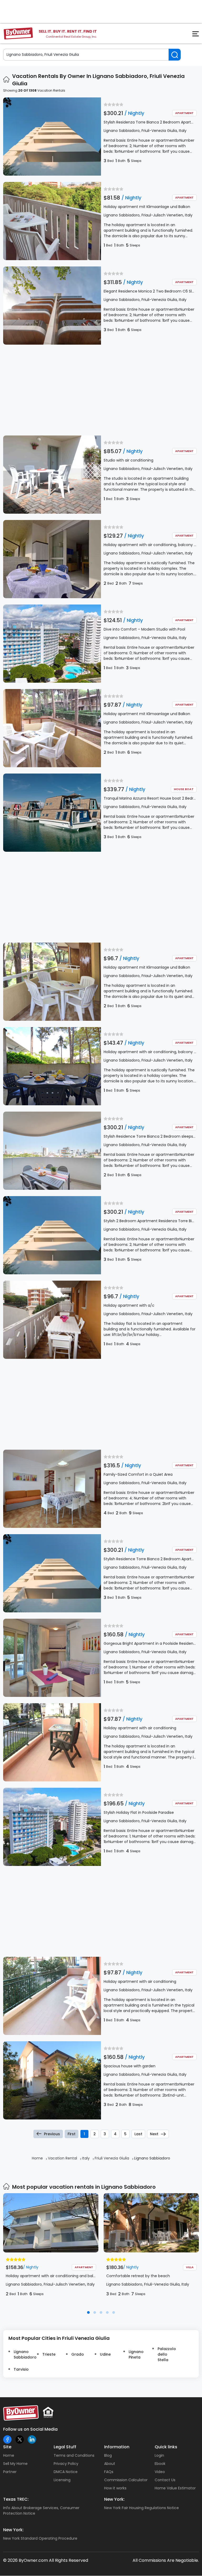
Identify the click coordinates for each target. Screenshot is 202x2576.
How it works (115, 2488)
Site (7, 2447)
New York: (114, 2499)
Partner (10, 2472)
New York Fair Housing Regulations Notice (142, 2508)
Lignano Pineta (136, 2354)
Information (117, 2447)
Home (9, 2455)
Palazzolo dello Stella (167, 2354)
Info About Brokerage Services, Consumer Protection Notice (41, 2511)
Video (160, 2472)
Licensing (62, 2480)
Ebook (160, 2464)
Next (154, 2134)
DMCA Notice (66, 2472)
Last (138, 2134)
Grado (78, 2354)
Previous (52, 2134)
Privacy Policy (66, 2464)
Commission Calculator (126, 2480)
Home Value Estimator (175, 2488)
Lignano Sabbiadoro (23, 2354)
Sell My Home (15, 2464)
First (72, 2134)
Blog (108, 2455)
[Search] (175, 55)
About (110, 2464)
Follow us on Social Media (30, 2429)
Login (159, 2455)
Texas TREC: (16, 2499)
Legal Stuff (65, 2447)
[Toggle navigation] (193, 35)
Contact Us (165, 2480)
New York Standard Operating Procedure (40, 2538)
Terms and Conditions (74, 2455)
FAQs (109, 2472)
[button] (88, 2312)
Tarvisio (21, 2369)
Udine (105, 2354)
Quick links (166, 2447)
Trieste (49, 2354)
